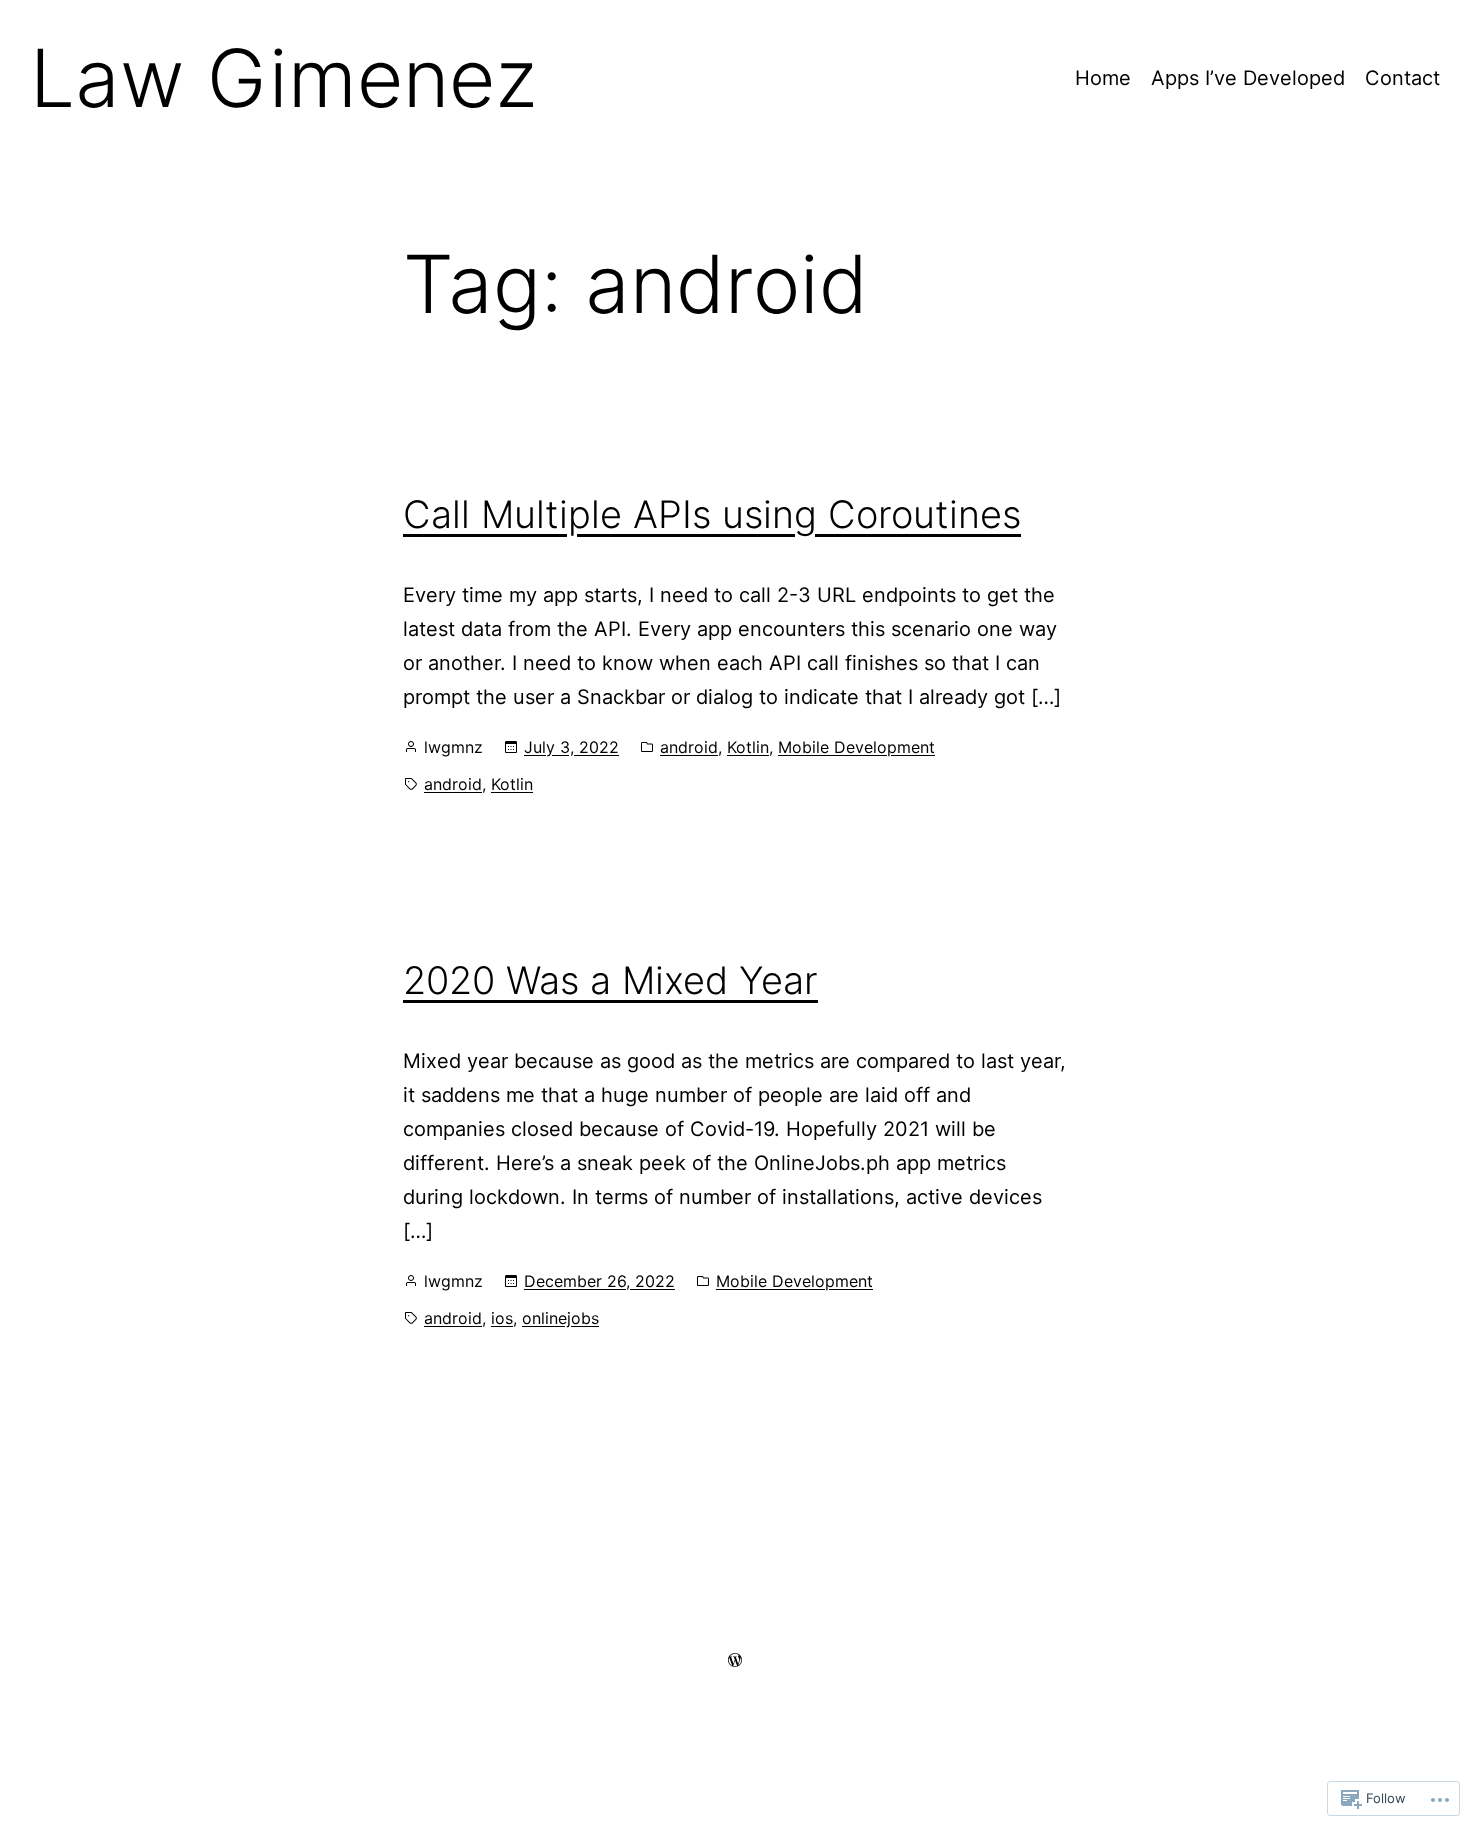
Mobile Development (856, 747)
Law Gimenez (283, 77)
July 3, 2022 (571, 747)
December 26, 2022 (599, 1281)
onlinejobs (560, 1318)
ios (502, 1318)
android (689, 747)
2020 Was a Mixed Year (610, 980)
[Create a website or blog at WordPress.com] (735, 1659)
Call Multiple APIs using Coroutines (712, 514)
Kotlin (748, 747)
